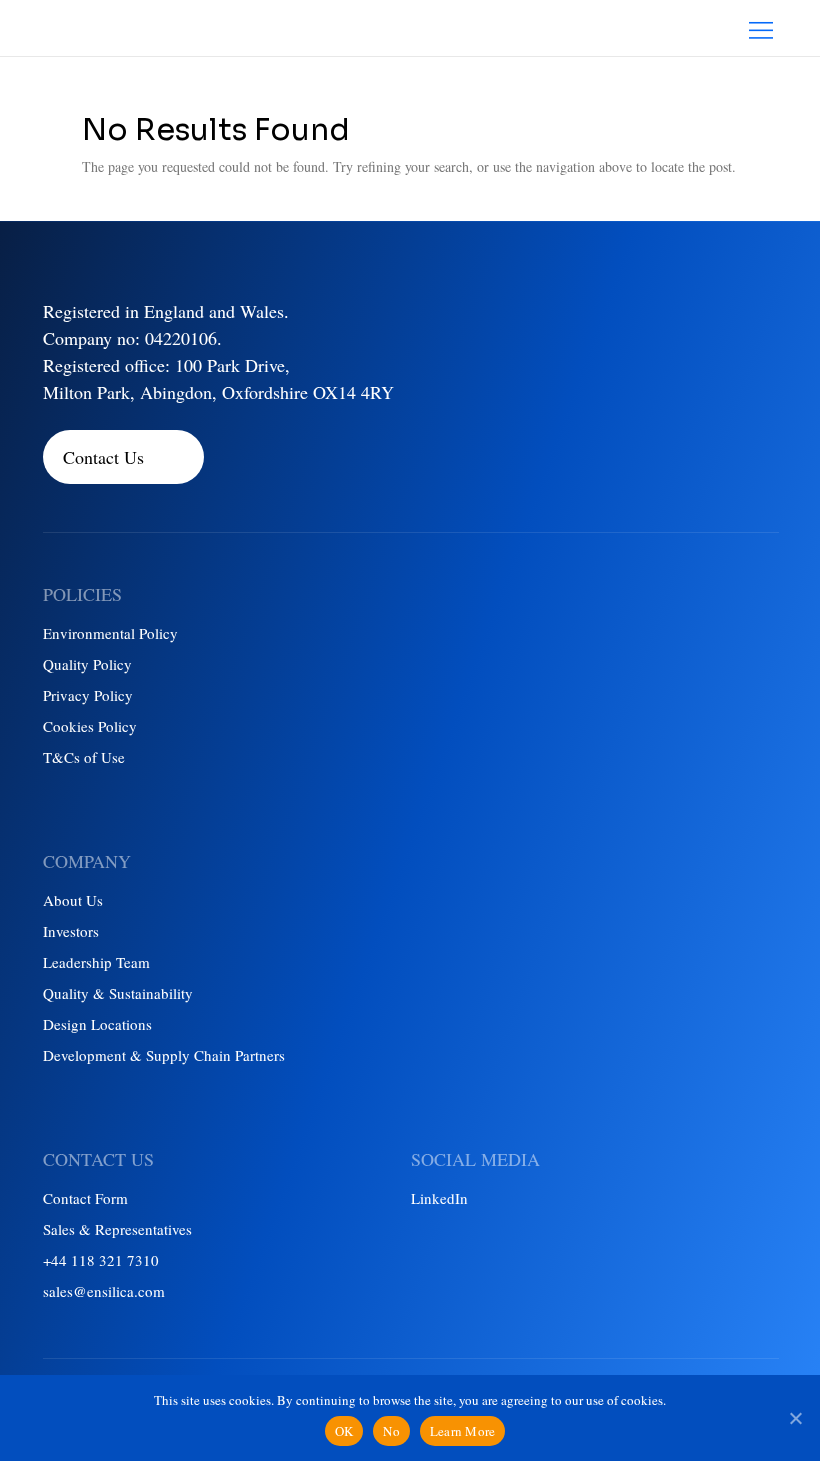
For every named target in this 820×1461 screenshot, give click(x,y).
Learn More (463, 1431)
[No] (795, 1418)
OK (344, 1431)
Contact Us (103, 457)
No (391, 1431)
